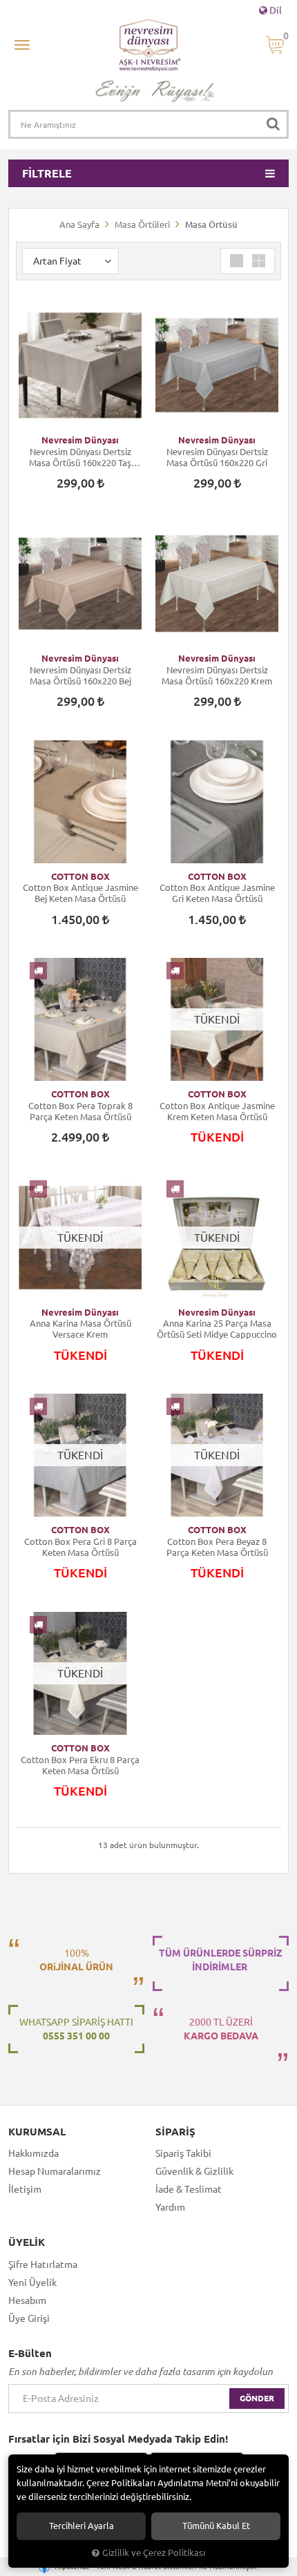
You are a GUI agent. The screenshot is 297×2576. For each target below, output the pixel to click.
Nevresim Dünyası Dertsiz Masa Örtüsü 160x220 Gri (217, 457)
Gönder (257, 2398)
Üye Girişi (29, 2318)
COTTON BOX (80, 876)
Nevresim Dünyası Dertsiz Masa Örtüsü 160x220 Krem (217, 675)
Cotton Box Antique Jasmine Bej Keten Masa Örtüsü (80, 893)
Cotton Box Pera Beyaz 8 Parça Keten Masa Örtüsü (217, 1547)
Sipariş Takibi (183, 2153)
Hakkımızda (33, 2153)
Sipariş (175, 2132)
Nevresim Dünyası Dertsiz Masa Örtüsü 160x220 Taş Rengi (80, 458)
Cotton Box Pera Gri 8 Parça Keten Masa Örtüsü (80, 1547)
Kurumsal (37, 2132)
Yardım (170, 2207)
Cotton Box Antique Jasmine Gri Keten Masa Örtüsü (217, 893)
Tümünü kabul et (216, 2526)
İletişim (25, 2189)
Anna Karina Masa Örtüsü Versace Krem (80, 1329)
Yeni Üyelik (32, 2282)
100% (76, 1960)
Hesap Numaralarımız (55, 2171)
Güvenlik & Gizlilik (194, 2171)
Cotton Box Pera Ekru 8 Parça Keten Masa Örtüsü (80, 1765)
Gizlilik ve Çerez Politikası (154, 2553)
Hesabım (27, 2300)
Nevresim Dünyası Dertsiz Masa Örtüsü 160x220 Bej (80, 675)
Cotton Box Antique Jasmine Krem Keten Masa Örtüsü (217, 1111)
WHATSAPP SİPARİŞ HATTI (76, 2029)
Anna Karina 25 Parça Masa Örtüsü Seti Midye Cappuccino (217, 1329)
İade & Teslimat (189, 2189)
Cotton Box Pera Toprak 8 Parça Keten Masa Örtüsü (80, 1111)
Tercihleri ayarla (82, 2526)
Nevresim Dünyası (80, 440)
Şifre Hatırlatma (43, 2265)
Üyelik (27, 2242)
